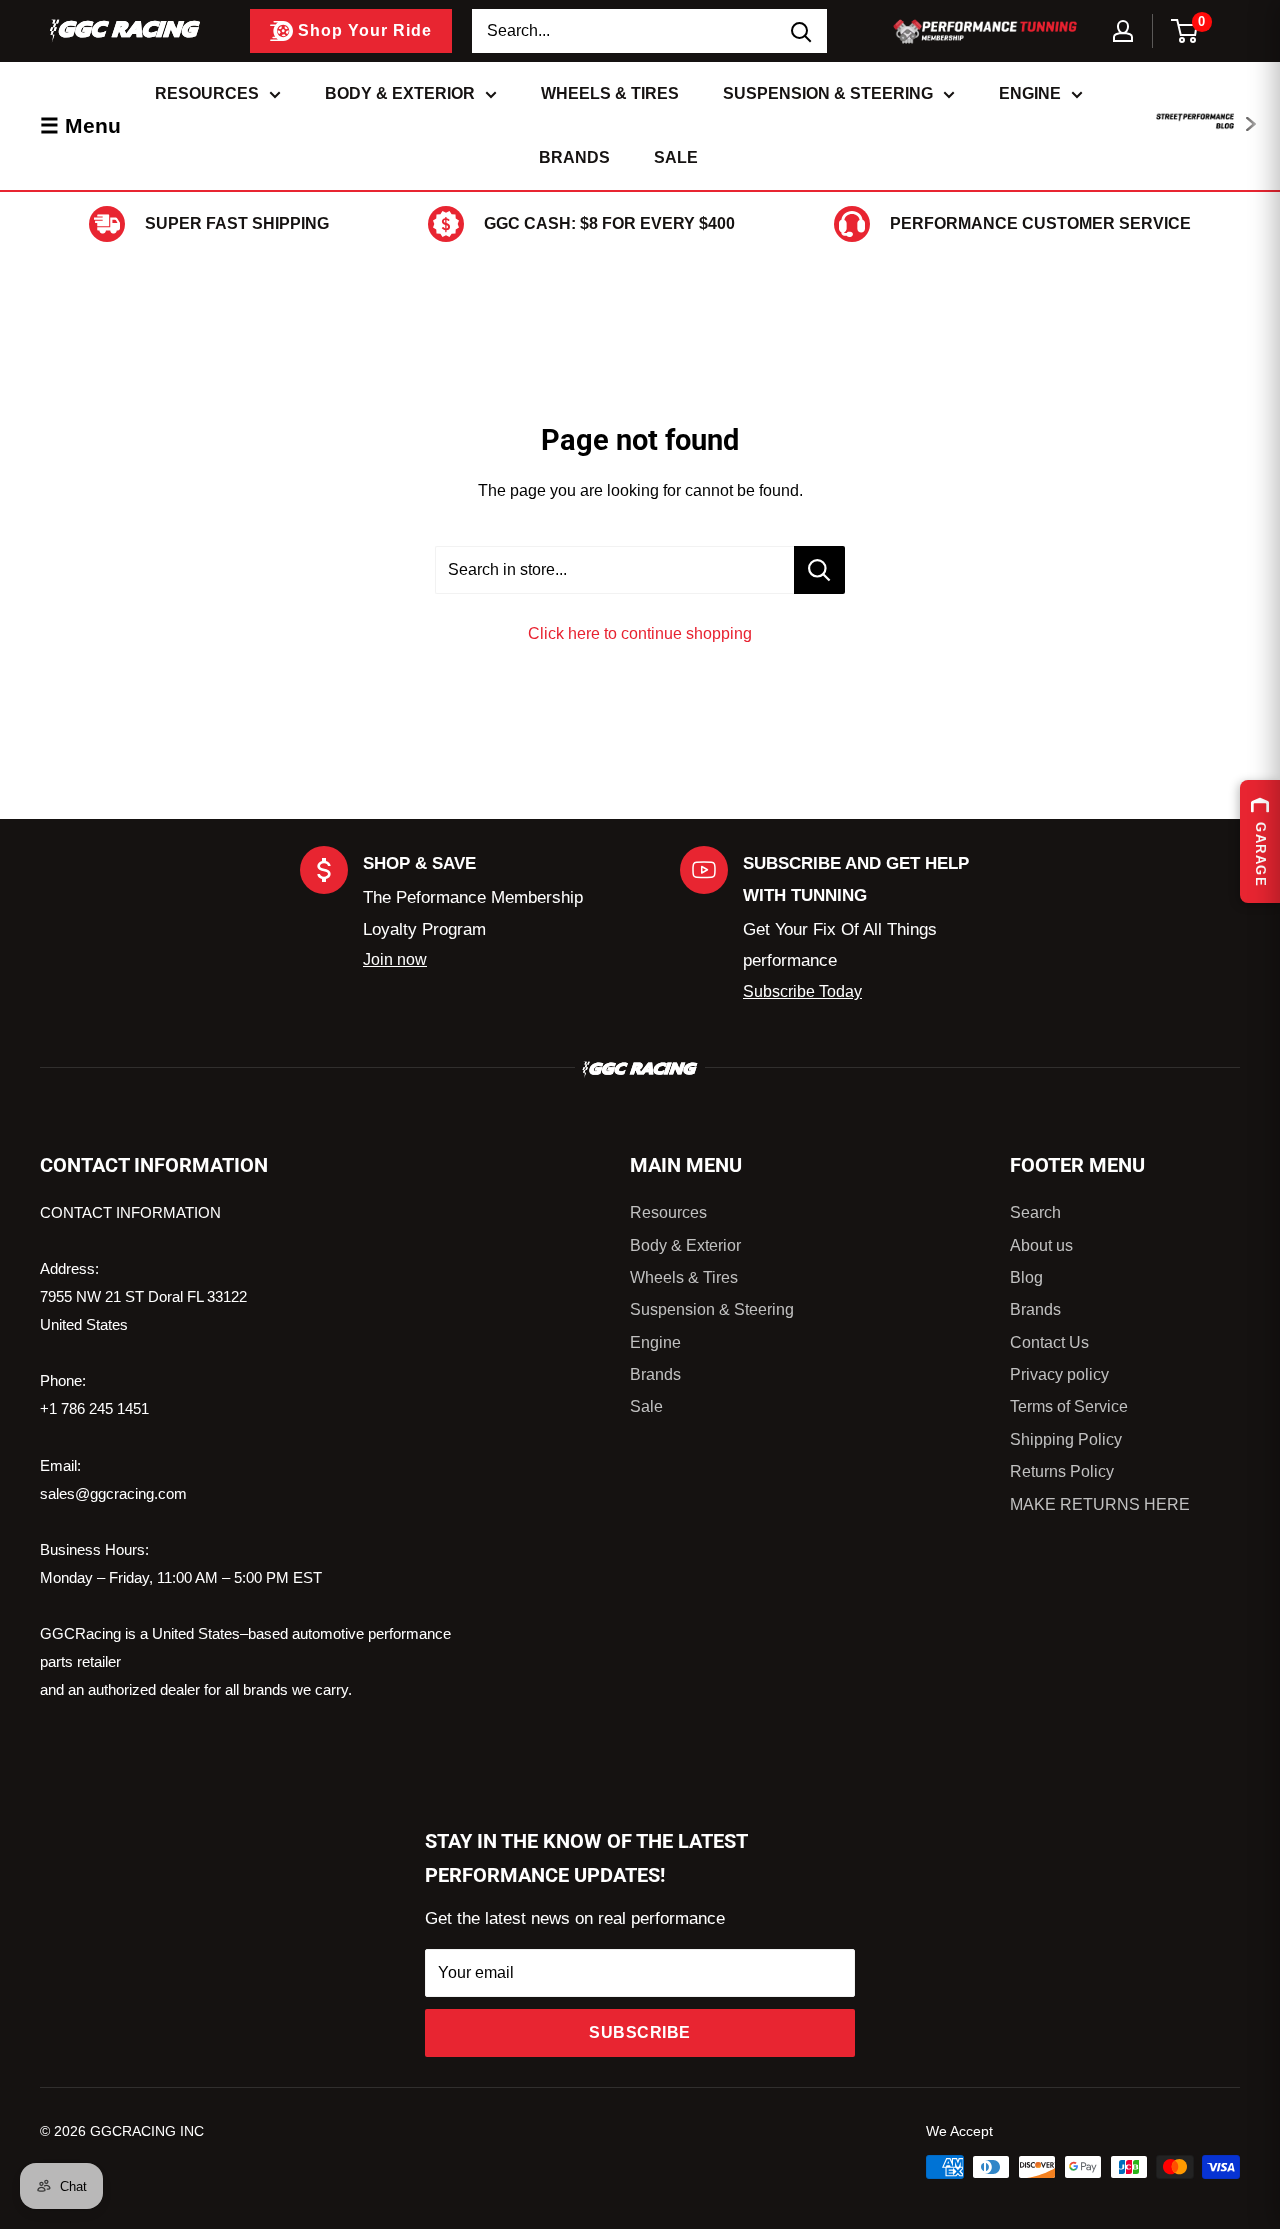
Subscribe (640, 2032)
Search (1035, 1212)
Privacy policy (1059, 1374)
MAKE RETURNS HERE (1100, 1504)
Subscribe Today (802, 991)
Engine (1030, 93)
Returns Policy (1062, 1471)
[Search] (802, 31)
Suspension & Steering (828, 93)
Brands (574, 157)
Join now (395, 959)
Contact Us (1049, 1342)
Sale (676, 157)
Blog (1026, 1277)
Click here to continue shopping (640, 633)
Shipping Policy (1066, 1439)
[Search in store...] (819, 570)
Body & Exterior (400, 93)
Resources (207, 93)
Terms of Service (1069, 1406)
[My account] (1123, 31)
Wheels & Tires (610, 93)
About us (1041, 1245)
